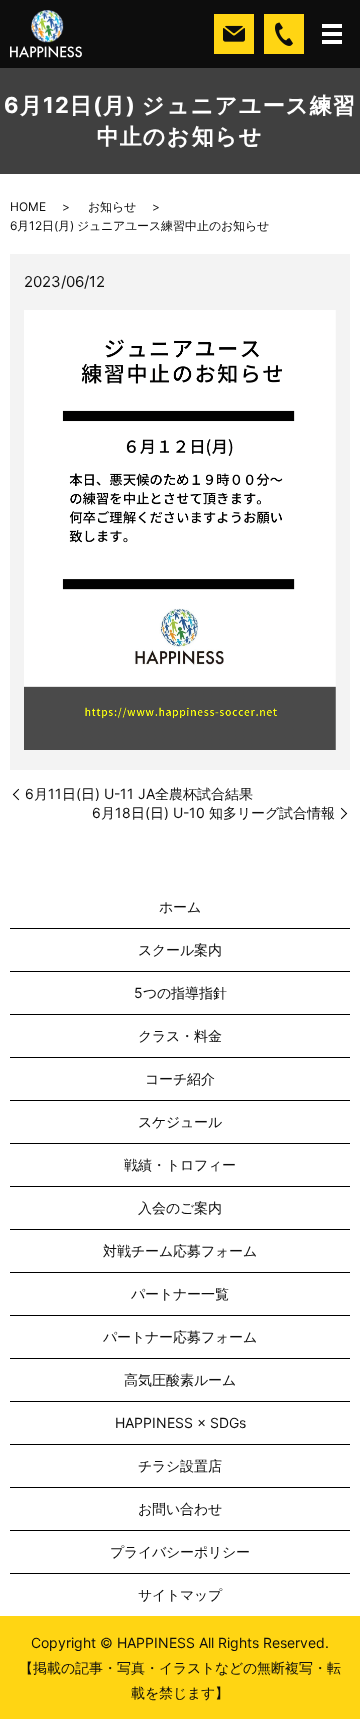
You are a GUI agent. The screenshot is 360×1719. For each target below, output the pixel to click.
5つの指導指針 (180, 992)
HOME (28, 206)
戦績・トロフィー (180, 1164)
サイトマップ (180, 1594)
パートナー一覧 (180, 1293)
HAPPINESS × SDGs (180, 1422)
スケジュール (180, 1121)
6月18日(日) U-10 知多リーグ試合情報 (213, 812)
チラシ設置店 (180, 1465)
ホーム (180, 906)
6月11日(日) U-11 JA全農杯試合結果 (139, 793)
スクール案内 (180, 949)
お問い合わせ (180, 1508)
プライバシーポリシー (180, 1551)
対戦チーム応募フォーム (180, 1250)
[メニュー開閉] (332, 34)
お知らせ (112, 206)
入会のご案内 (180, 1207)
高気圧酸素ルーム (180, 1379)
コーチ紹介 (180, 1078)
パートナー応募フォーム (180, 1336)
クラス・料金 (180, 1035)
